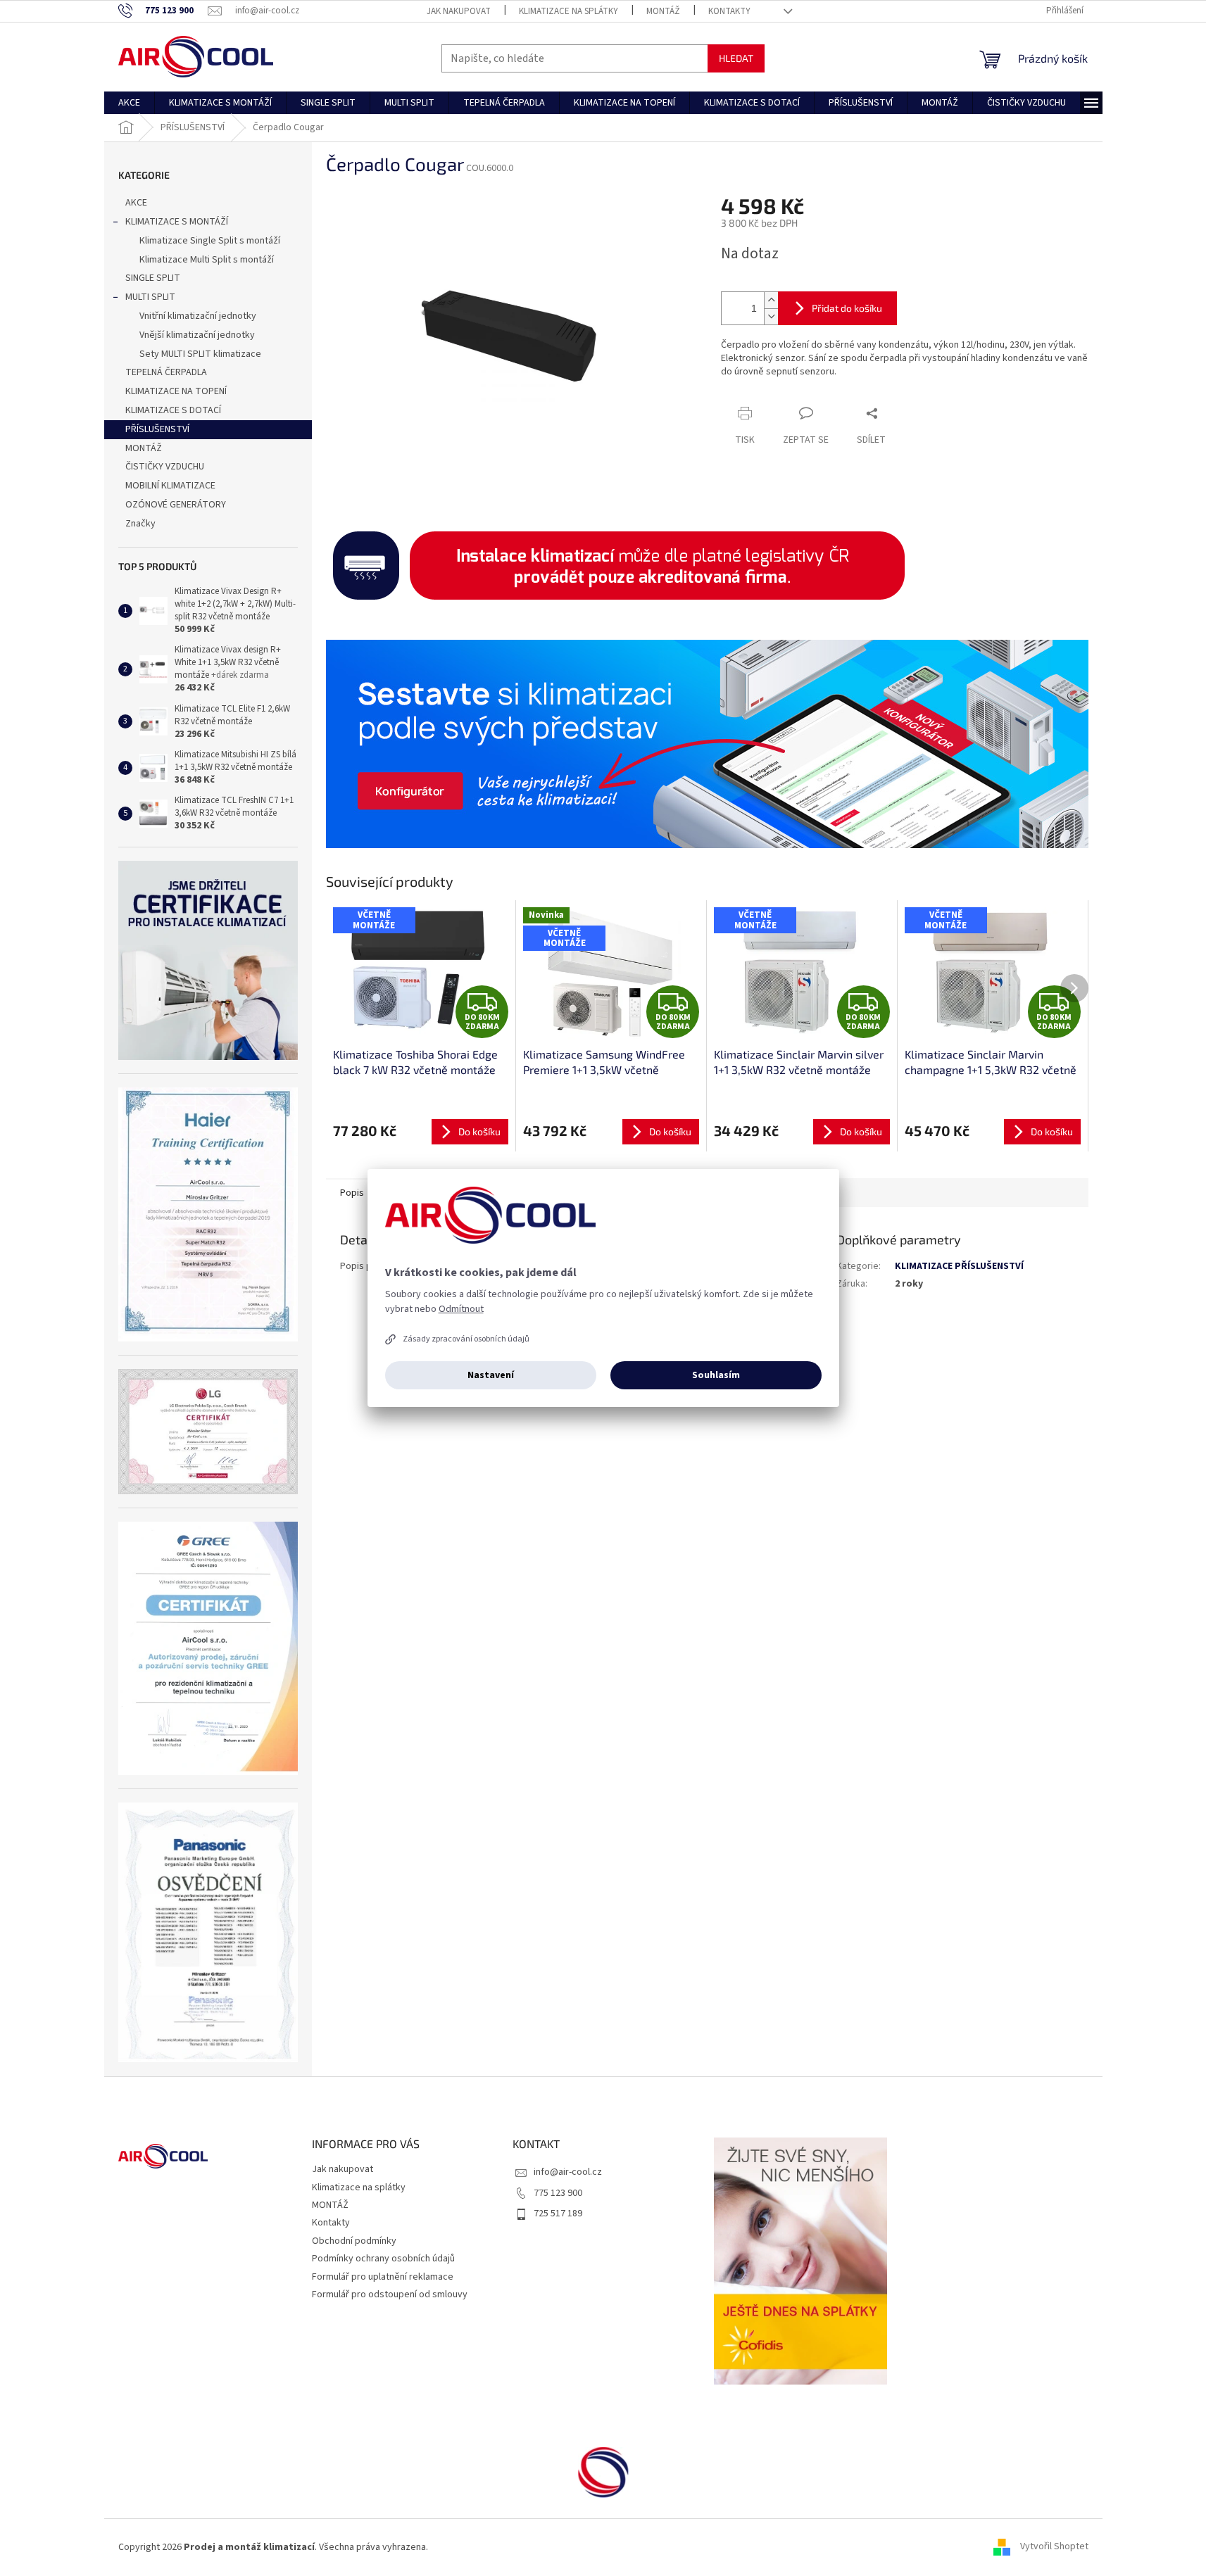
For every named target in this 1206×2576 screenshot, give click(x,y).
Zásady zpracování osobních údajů (466, 1339)
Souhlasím (716, 1375)
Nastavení (491, 1375)
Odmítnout (461, 1309)
